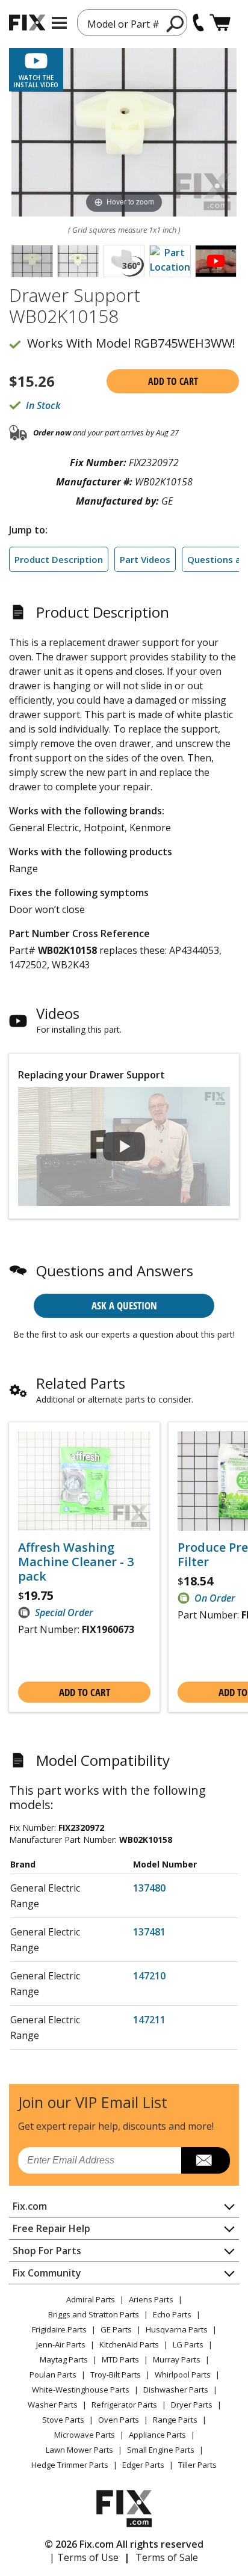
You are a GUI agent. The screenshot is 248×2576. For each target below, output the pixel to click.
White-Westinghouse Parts (81, 2390)
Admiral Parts (91, 2299)
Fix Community (47, 2273)
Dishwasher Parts (176, 2390)
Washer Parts (53, 2405)
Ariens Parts (151, 2299)
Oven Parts (119, 2420)
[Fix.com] (27, 23)
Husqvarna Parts (177, 2329)
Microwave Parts (85, 2435)
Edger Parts (143, 2465)
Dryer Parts (192, 2405)
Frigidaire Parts (59, 2329)
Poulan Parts (53, 2375)
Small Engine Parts (161, 2450)
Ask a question (124, 1305)
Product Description (59, 559)
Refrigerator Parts (124, 2405)
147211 (149, 2020)
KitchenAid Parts (129, 2344)
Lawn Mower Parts (79, 2450)
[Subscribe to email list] (206, 2160)
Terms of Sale (167, 2557)
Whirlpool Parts (183, 2375)
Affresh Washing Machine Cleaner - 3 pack (76, 1562)
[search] (175, 23)
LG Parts (188, 2344)
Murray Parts (177, 2359)
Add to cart (173, 381)
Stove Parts (63, 2420)
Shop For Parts (47, 2251)
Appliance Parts (157, 2435)
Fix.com (30, 2206)
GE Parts (116, 2329)
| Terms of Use (84, 2557)
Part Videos (145, 559)
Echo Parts (172, 2314)
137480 (149, 1888)
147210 (149, 1976)
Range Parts (175, 2420)
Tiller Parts (197, 2465)
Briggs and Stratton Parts (94, 2314)
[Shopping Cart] (220, 23)
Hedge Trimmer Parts (70, 2465)
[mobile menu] (59, 23)
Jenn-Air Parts (61, 2344)
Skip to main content (124, 12)
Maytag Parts (64, 2359)
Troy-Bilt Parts (116, 2375)
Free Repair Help (51, 2228)
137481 (149, 1932)
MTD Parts (120, 2359)
